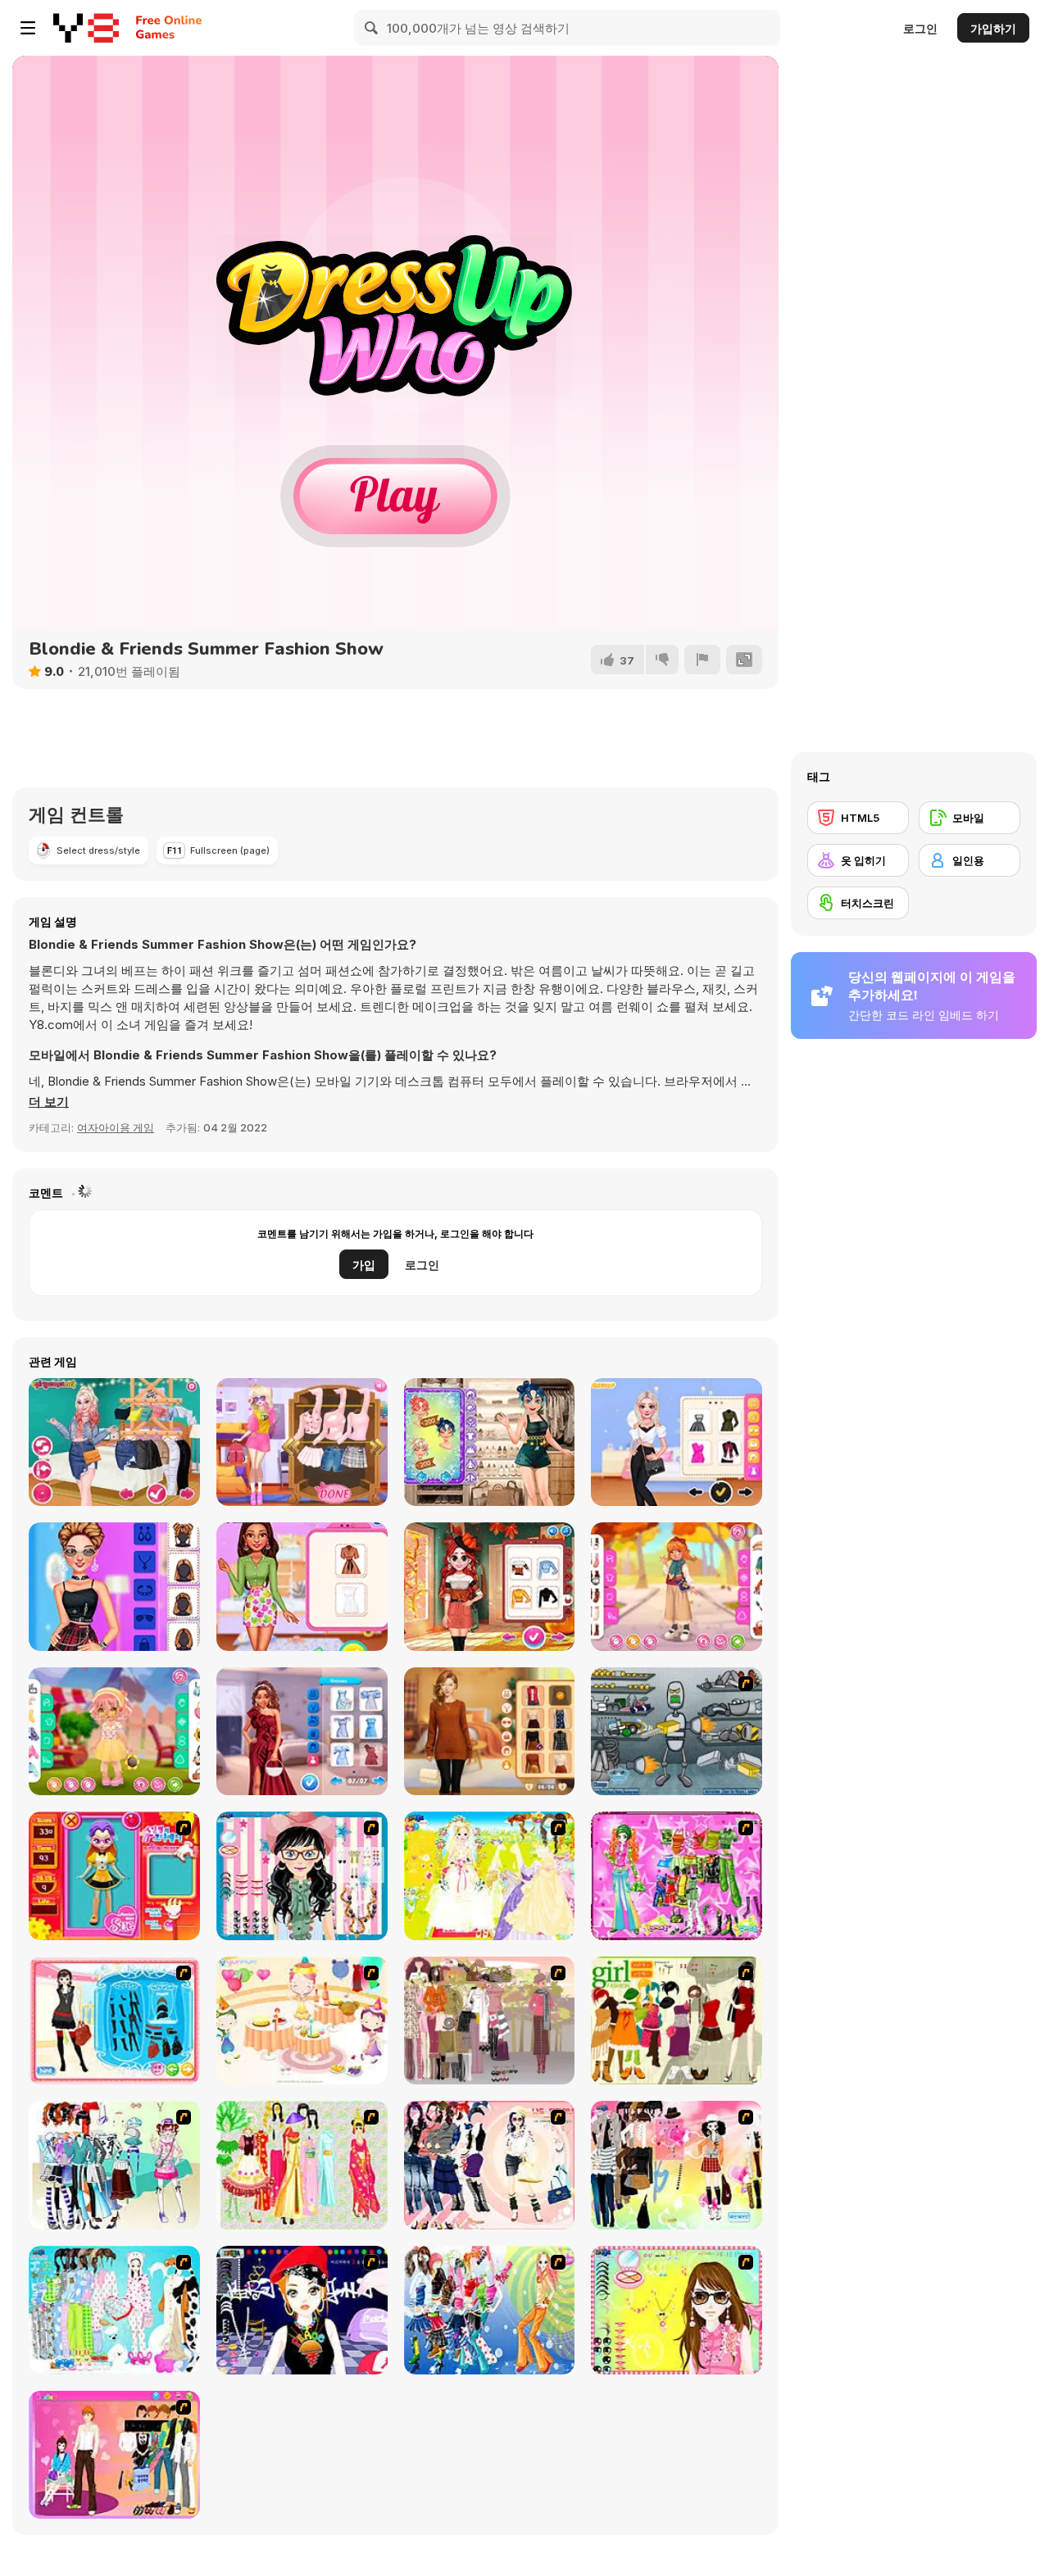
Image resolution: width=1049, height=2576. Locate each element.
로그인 (920, 28)
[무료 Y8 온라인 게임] (86, 28)
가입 (364, 1265)
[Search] (372, 28)
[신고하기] (702, 660)
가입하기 (993, 28)
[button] (49, 1102)
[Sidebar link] (28, 28)
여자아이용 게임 (116, 1127)
